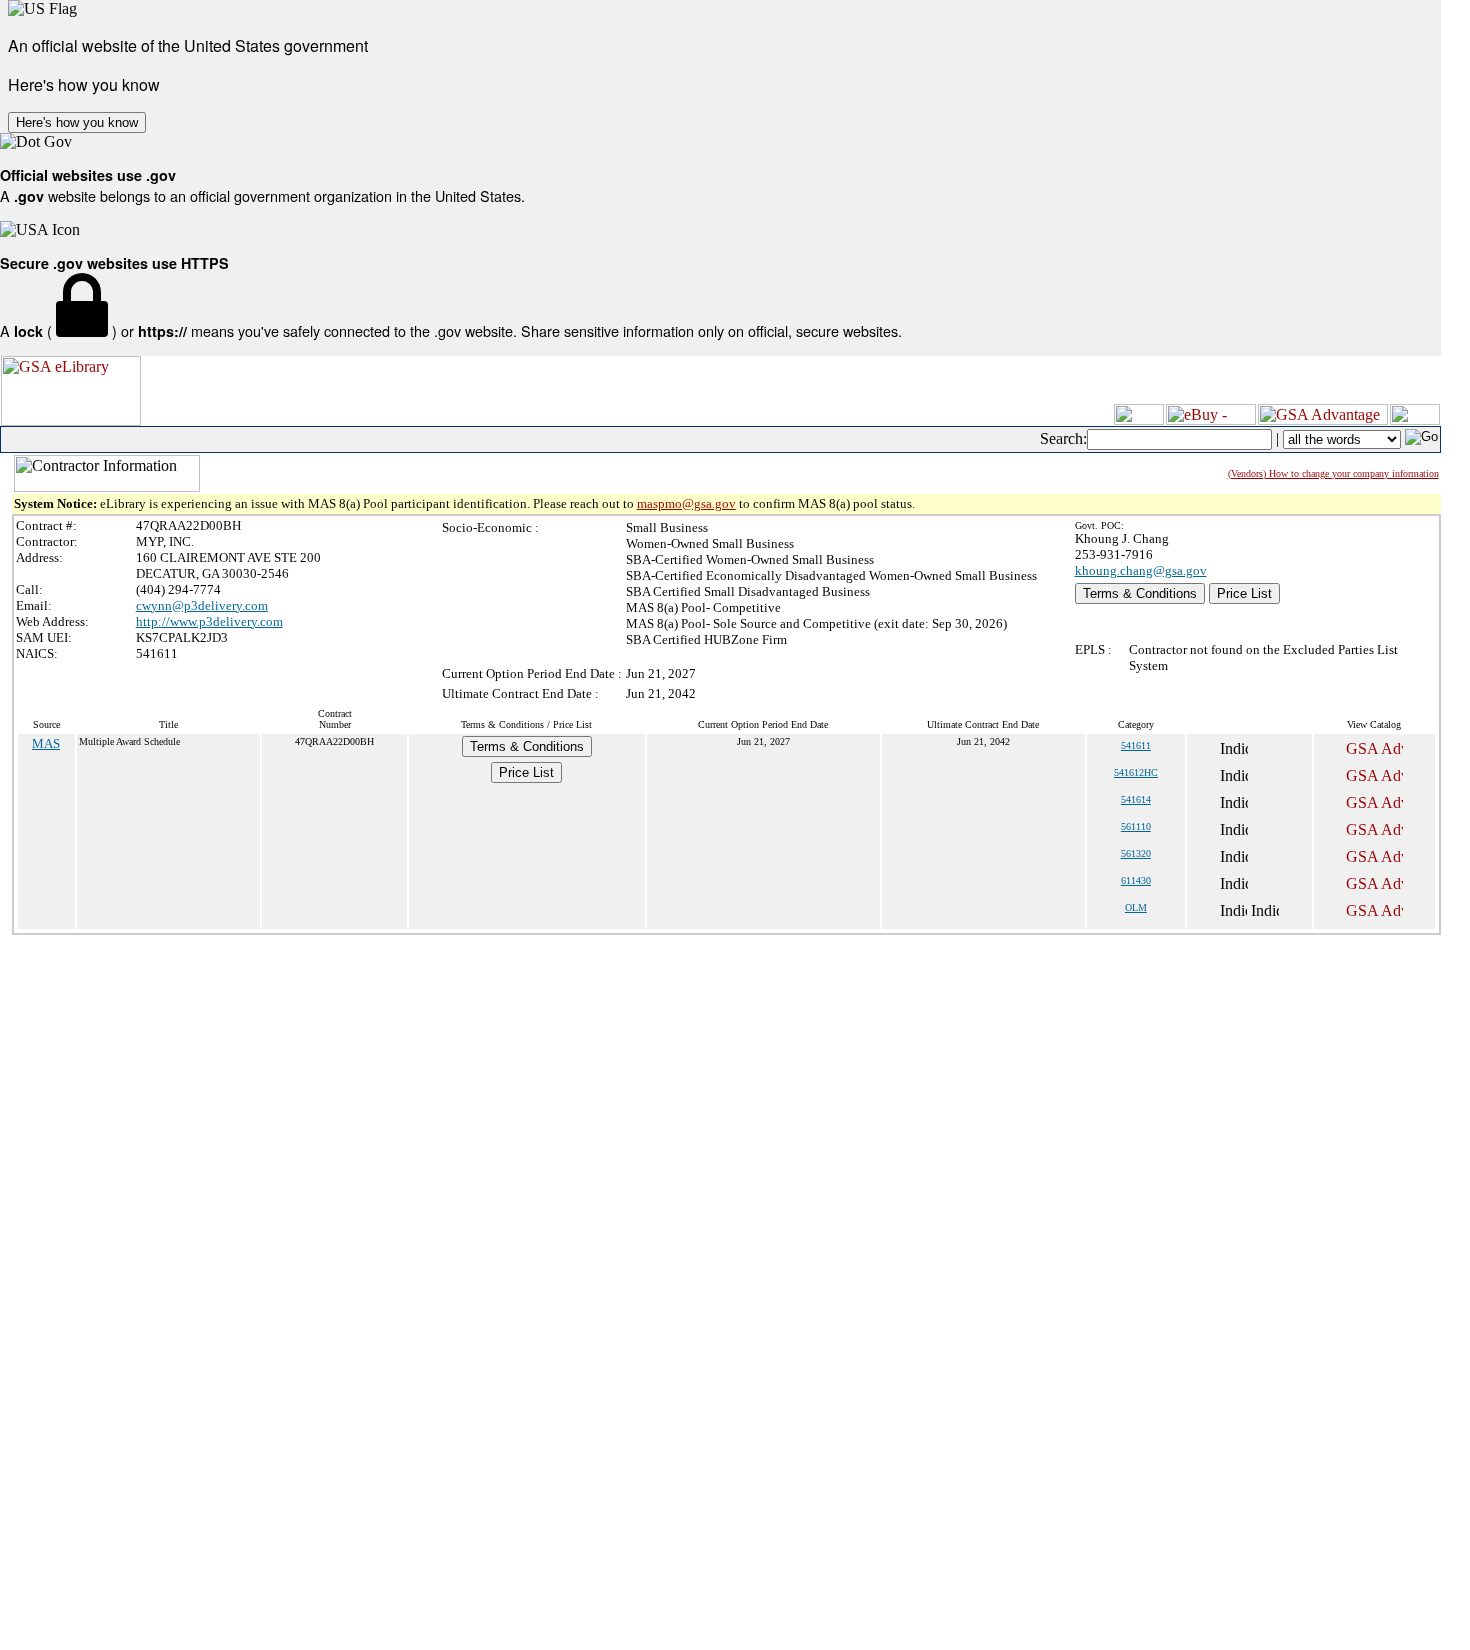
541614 (1136, 799)
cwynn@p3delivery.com (202, 605)
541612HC (1136, 772)
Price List (1244, 593)
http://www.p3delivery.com (209, 621)
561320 (1136, 853)
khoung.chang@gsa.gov (1141, 570)
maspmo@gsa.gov (686, 503)
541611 (1136, 745)
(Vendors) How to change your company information (1333, 473)
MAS (46, 743)
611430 (1136, 880)
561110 (1136, 826)
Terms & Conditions (1140, 593)
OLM (1136, 907)
